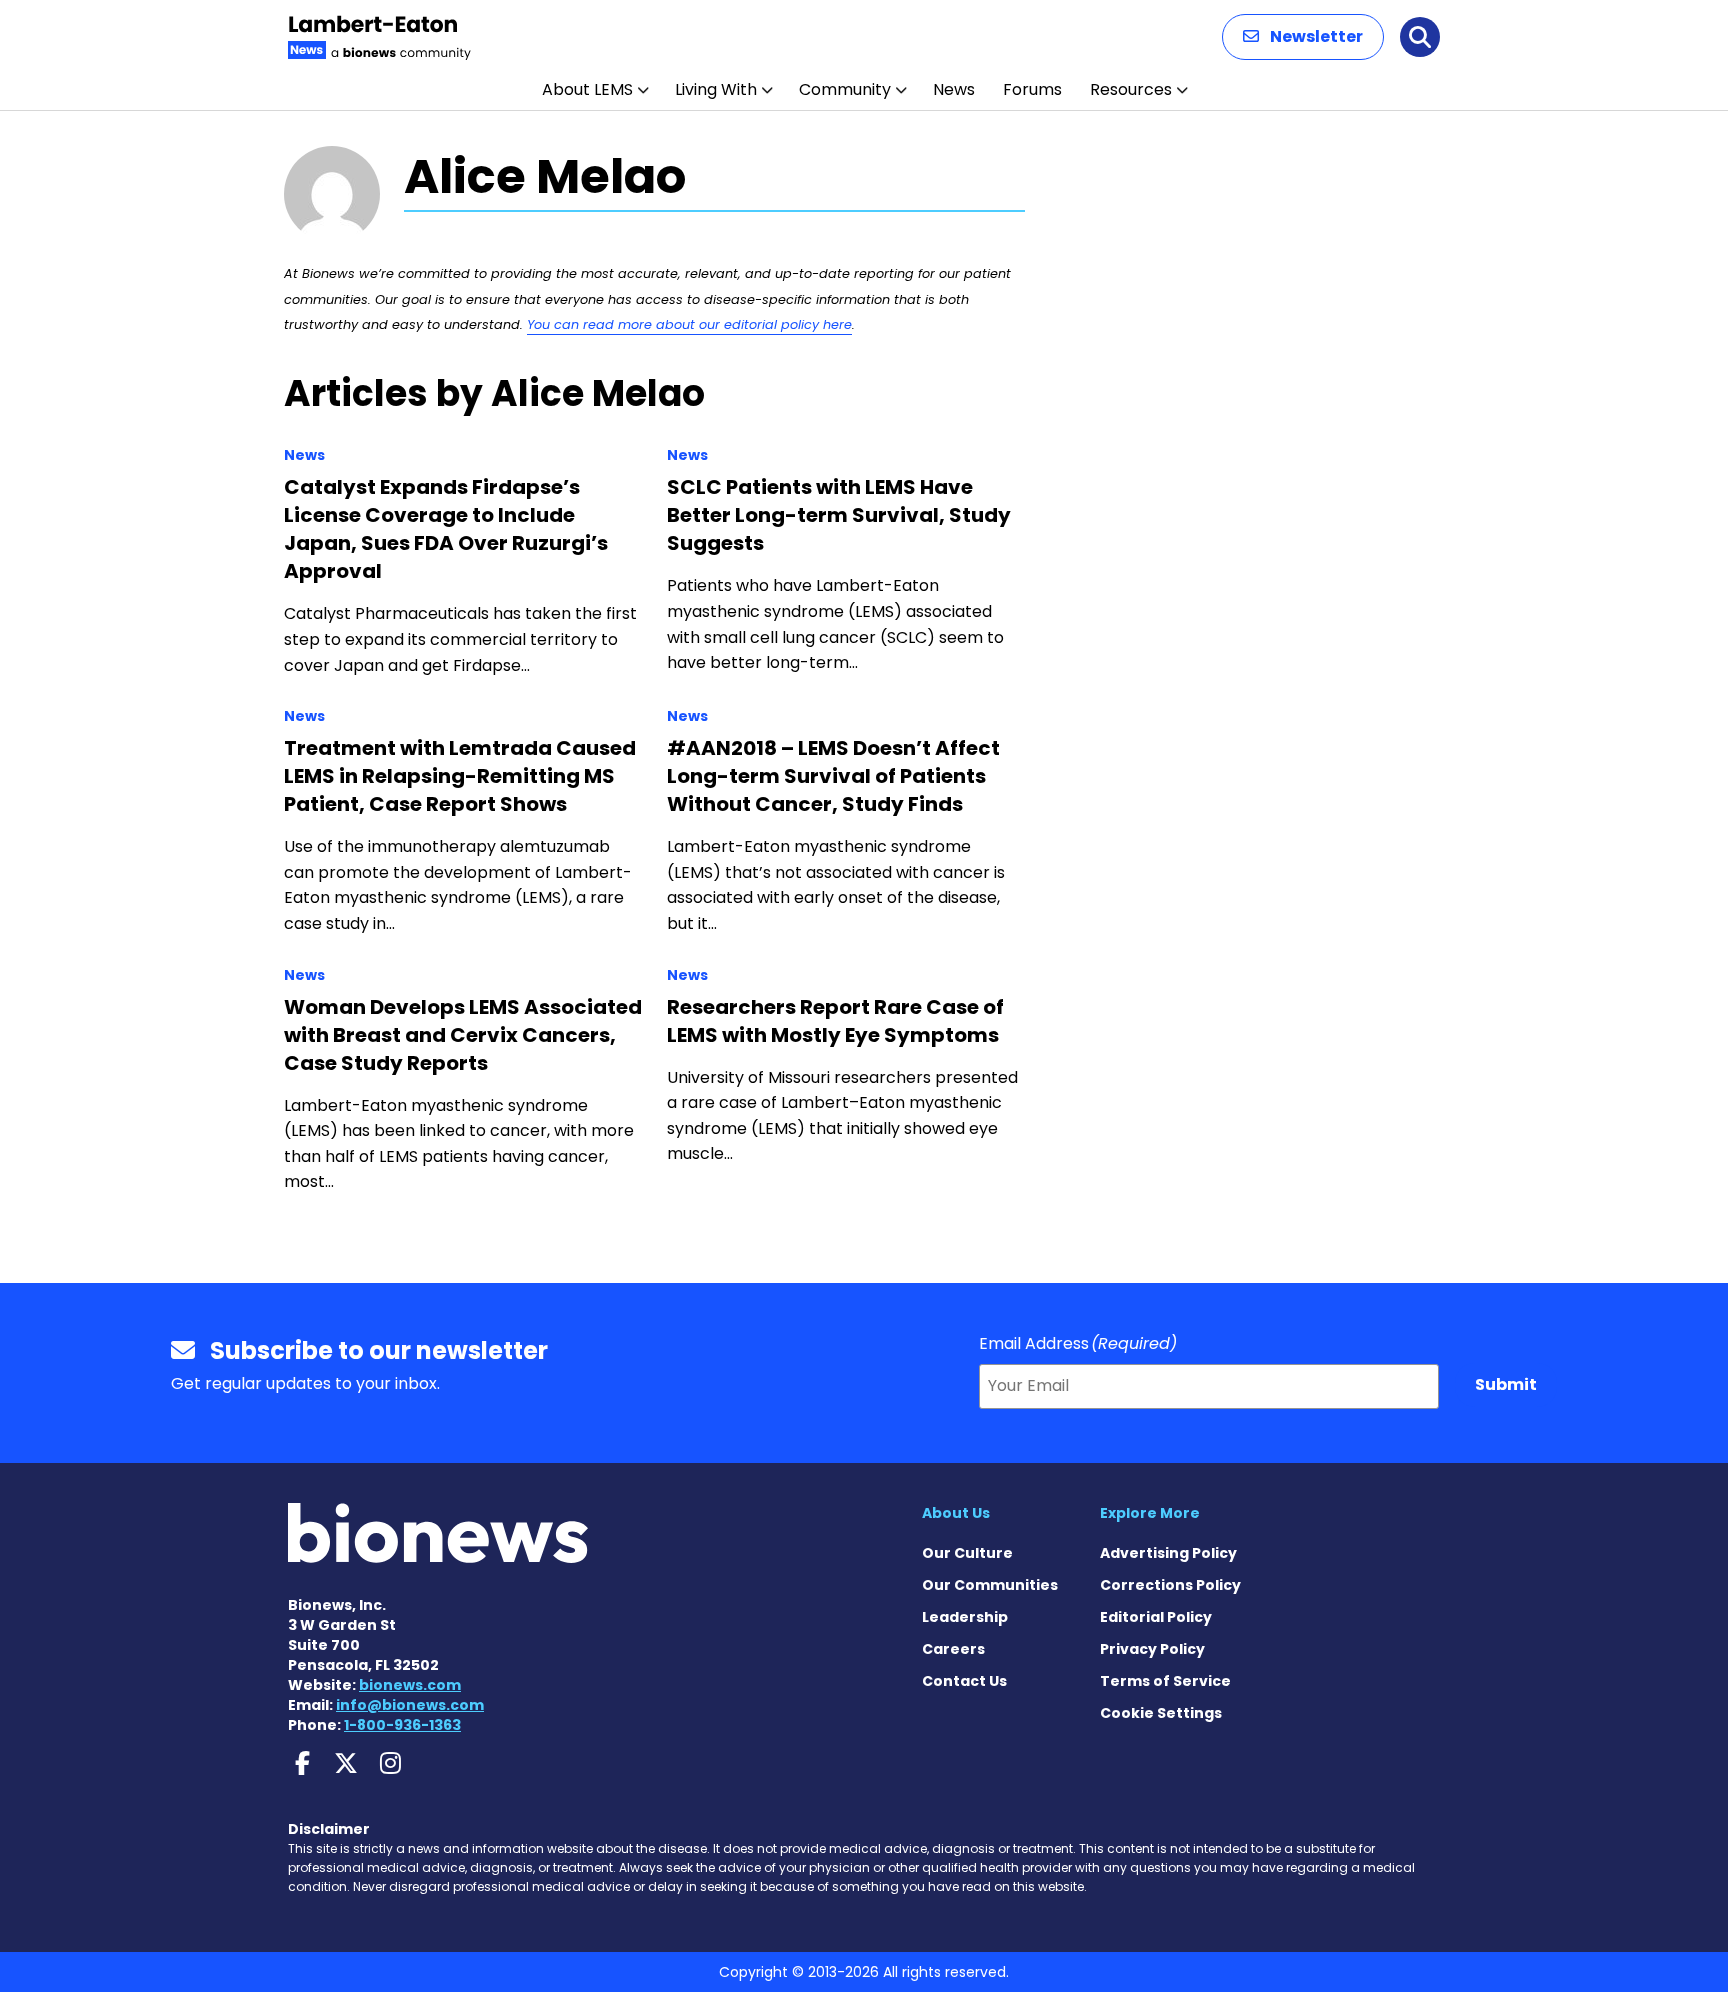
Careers (953, 1649)
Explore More (1150, 1513)
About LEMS (587, 89)
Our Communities (990, 1585)
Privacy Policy (1152, 1649)
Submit (1506, 1384)
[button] (1303, 37)
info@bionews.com (410, 1705)
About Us (956, 1513)
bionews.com (410, 1685)
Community (845, 89)
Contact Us (964, 1681)
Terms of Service (1165, 1681)
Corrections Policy (1170, 1585)
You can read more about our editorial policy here (689, 324)
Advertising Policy (1168, 1553)
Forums (1032, 89)
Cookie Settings (1161, 1713)
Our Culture (967, 1553)
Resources (1131, 89)
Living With (716, 89)
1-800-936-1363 (402, 1725)
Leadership (965, 1617)
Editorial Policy (1156, 1617)
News (954, 89)
